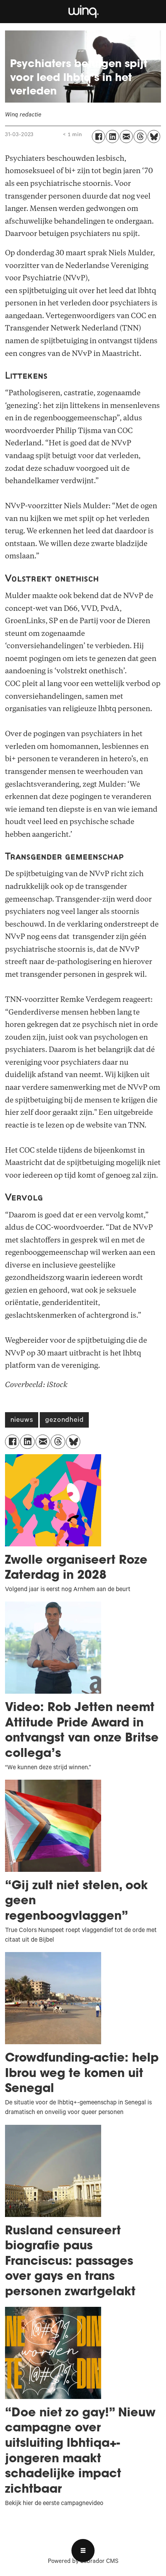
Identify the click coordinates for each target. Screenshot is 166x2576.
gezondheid (64, 1421)
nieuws (22, 1421)
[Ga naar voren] (83, 12)
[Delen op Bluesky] (154, 137)
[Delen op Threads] (140, 137)
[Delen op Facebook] (98, 137)
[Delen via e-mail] (126, 137)
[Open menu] (83, 2551)
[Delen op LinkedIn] (112, 137)
